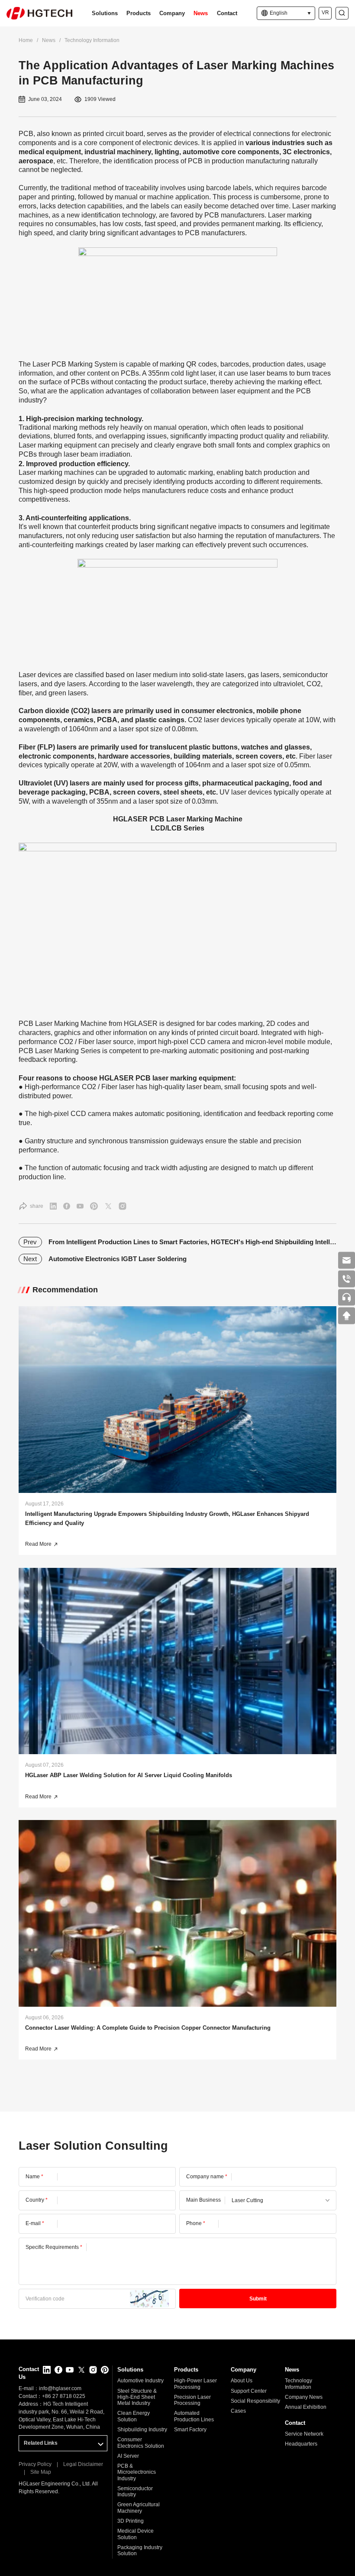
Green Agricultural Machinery (139, 2508)
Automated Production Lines (194, 2416)
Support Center (249, 2391)
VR (325, 13)
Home (26, 40)
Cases (238, 2411)
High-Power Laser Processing (195, 2384)
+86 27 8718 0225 (64, 2396)
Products (139, 13)
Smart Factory (190, 2430)
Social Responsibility (255, 2401)
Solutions (105, 13)
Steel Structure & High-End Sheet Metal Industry (137, 2397)
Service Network (304, 2434)
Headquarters (301, 2444)
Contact (227, 13)
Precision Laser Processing (192, 2400)
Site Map (41, 2472)
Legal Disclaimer (83, 2464)
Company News (304, 2397)
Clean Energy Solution (134, 2416)
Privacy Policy (35, 2464)
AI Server (128, 2456)
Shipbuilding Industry (142, 2430)
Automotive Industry (140, 2381)
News (201, 13)
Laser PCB (49, 364)
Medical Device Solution (136, 2534)
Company (172, 13)
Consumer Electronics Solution (141, 2443)
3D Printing (131, 2521)
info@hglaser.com (60, 2388)
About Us (242, 2381)
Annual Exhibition (306, 2407)
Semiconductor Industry (135, 2492)
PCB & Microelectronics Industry (137, 2472)
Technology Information (92, 40)
